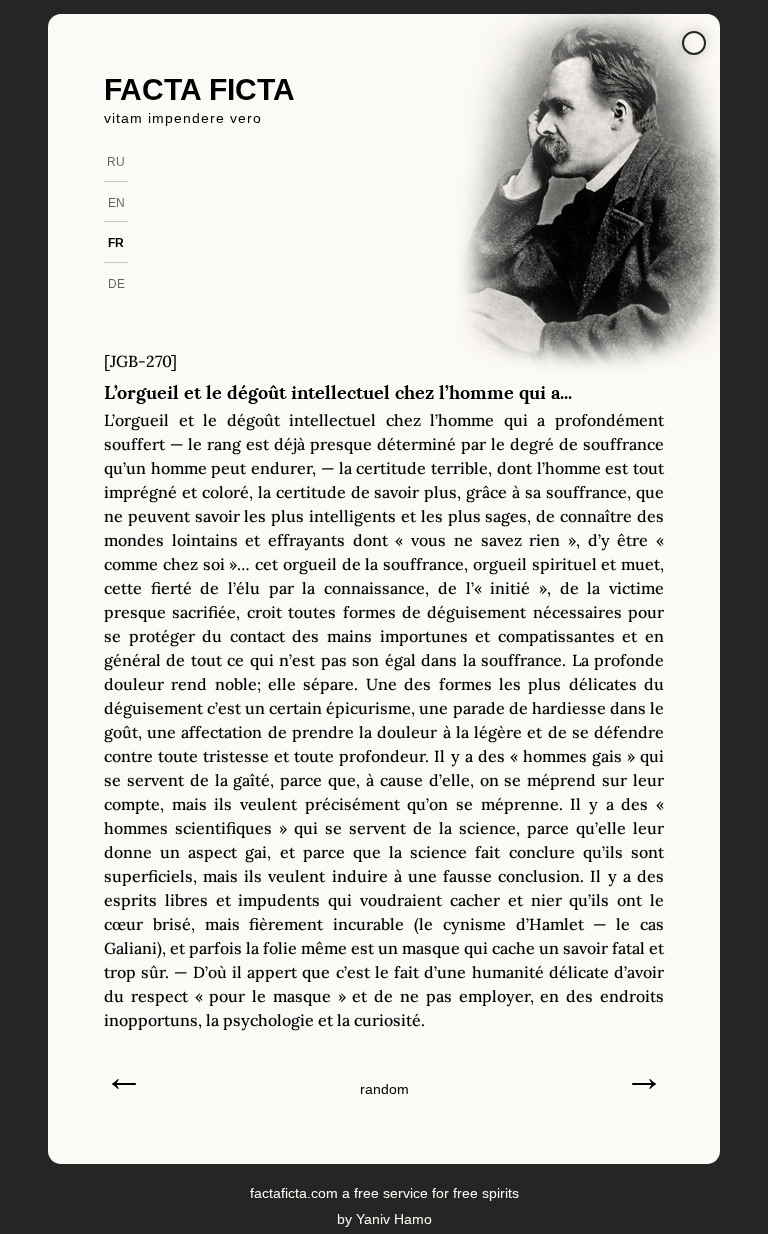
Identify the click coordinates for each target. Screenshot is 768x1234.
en (116, 203)
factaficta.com (294, 1193)
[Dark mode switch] (694, 43)
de (116, 284)
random (384, 1089)
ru (116, 162)
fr (116, 243)
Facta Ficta (199, 89)
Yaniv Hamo (394, 1219)
